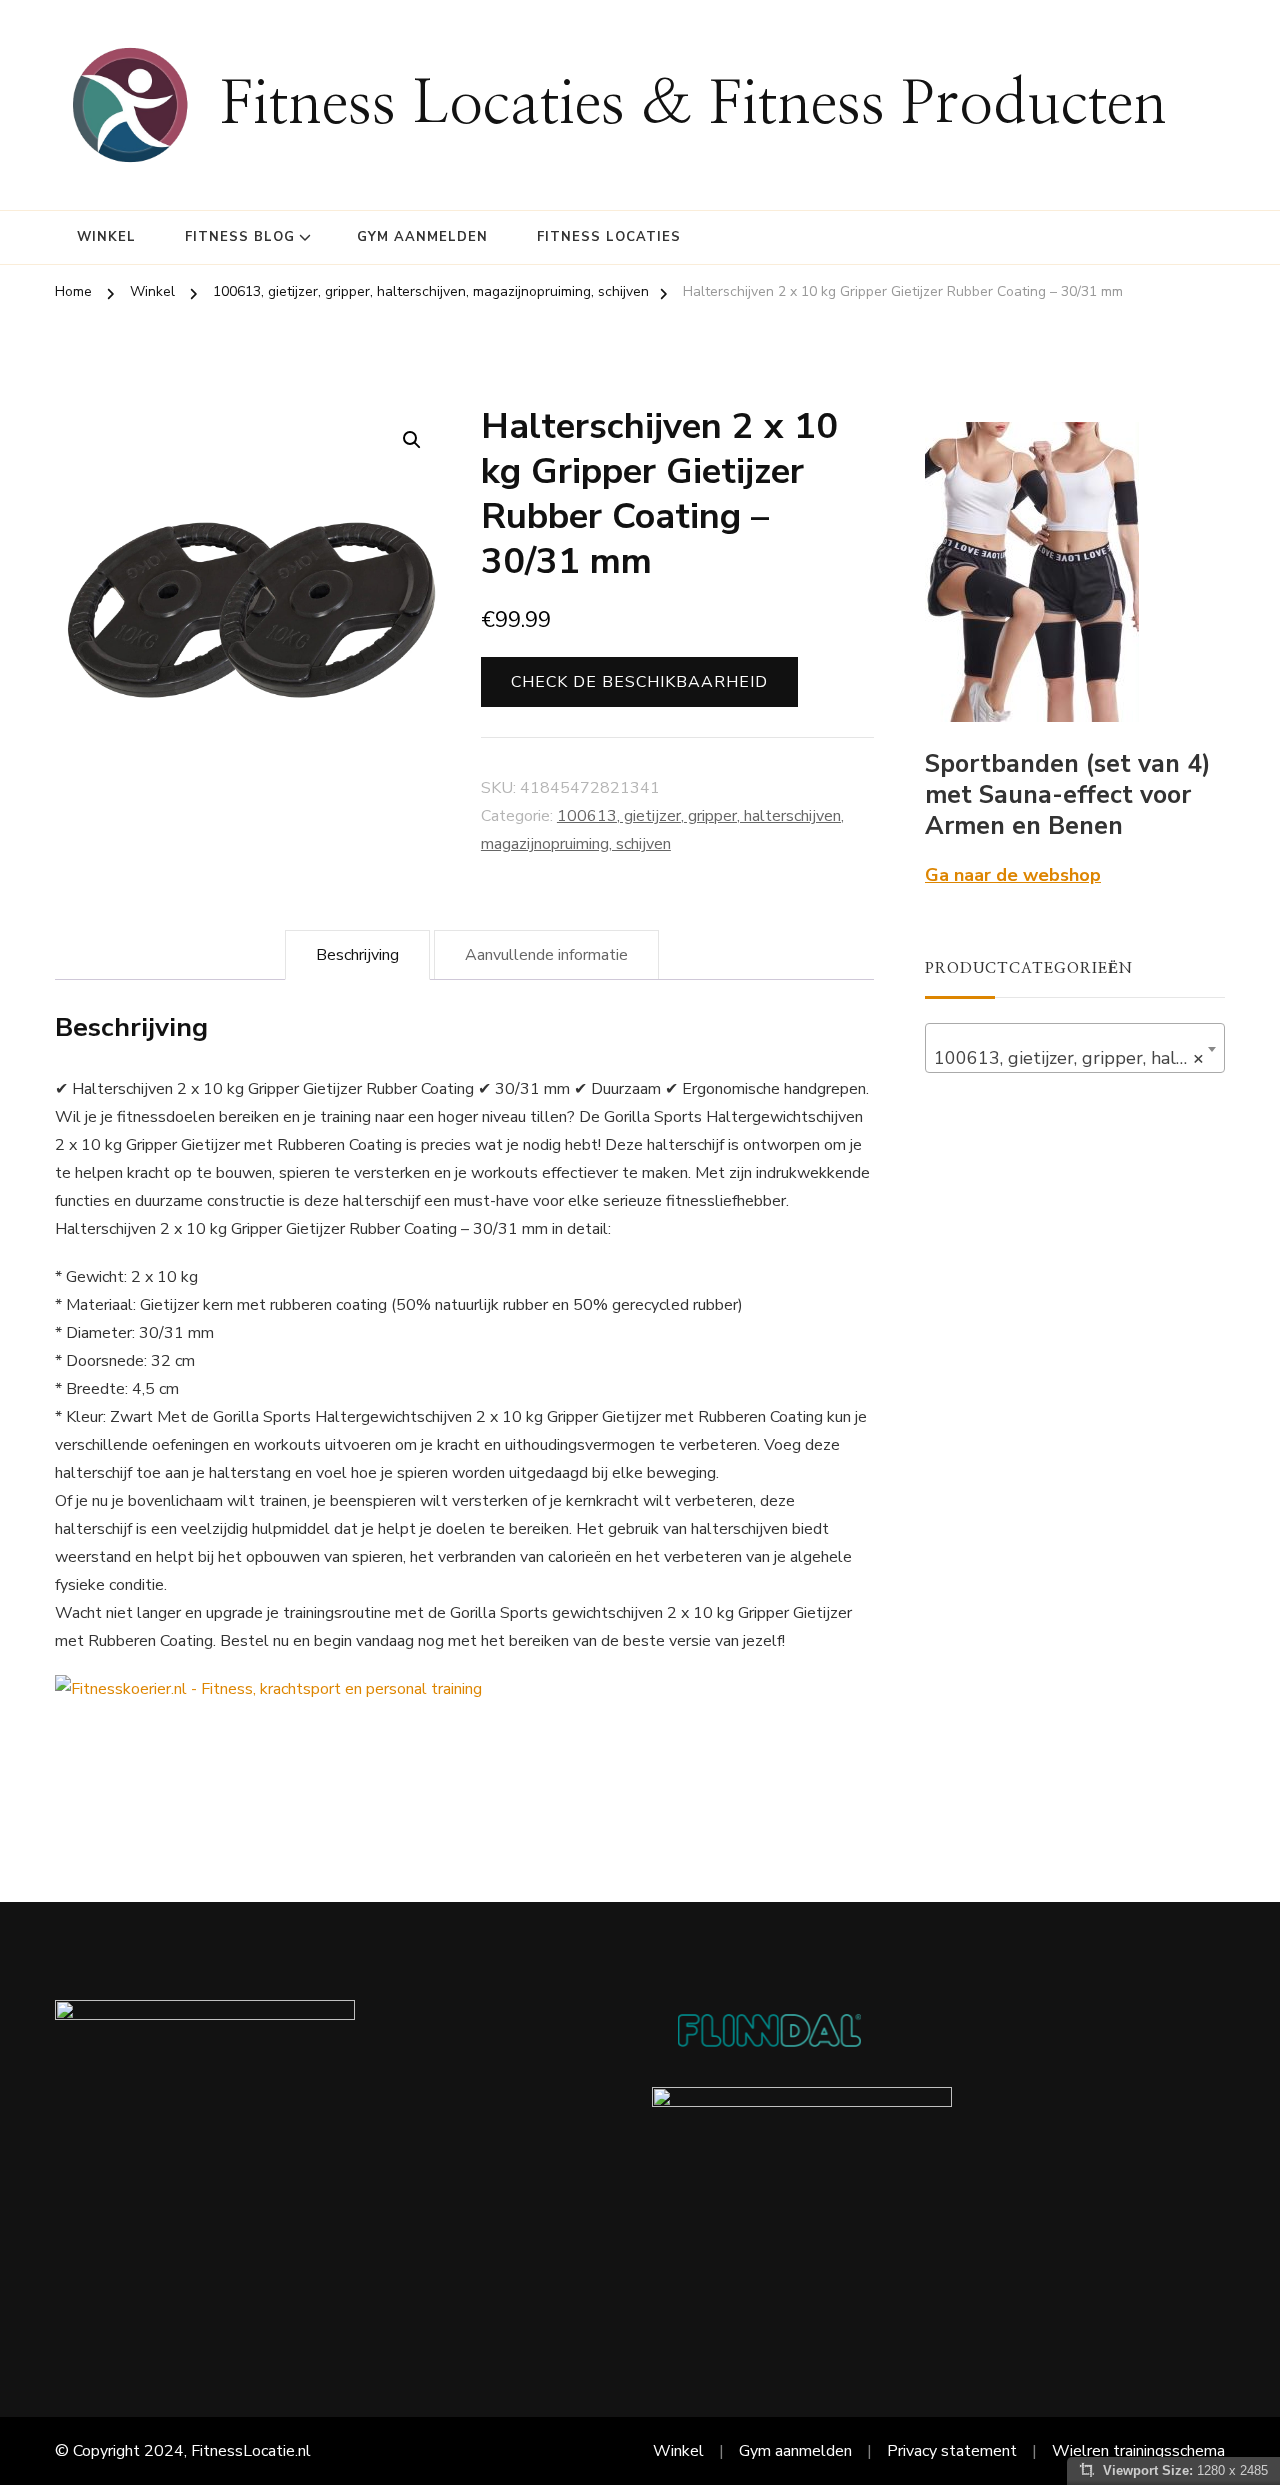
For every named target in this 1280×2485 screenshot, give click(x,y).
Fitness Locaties (609, 237)
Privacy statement (952, 2451)
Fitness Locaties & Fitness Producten (693, 105)
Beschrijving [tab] (357, 955)
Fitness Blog (240, 237)
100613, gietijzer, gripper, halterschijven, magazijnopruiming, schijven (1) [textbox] (1079, 1058)
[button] (412, 440)
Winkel (106, 237)
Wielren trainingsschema (1138, 2451)
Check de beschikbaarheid (639, 682)
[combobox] (1075, 1048)
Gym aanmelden (422, 237)
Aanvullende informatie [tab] (546, 955)
